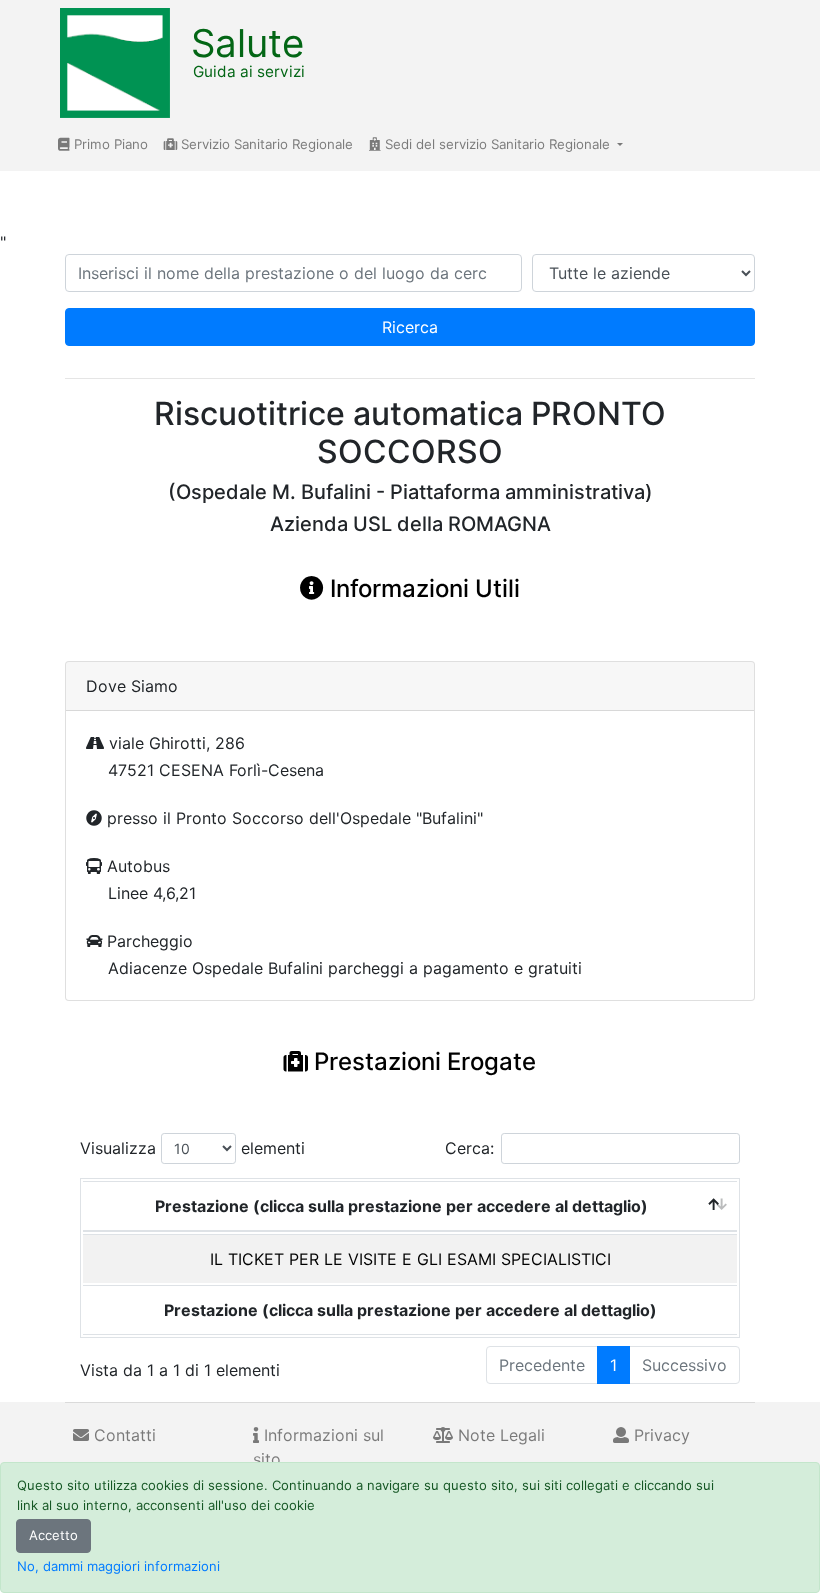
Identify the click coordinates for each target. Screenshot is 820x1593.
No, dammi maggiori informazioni (118, 1566)
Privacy (659, 1435)
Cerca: (469, 1148)
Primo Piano (109, 144)
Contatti (122, 1435)
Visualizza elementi (192, 1148)
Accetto (53, 1535)
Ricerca (410, 327)
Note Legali (499, 1435)
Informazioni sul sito (318, 1447)
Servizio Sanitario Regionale (265, 144)
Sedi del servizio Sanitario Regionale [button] (497, 144)
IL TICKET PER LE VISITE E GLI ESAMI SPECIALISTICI (410, 1259)
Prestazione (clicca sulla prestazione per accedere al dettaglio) (401, 1206)
